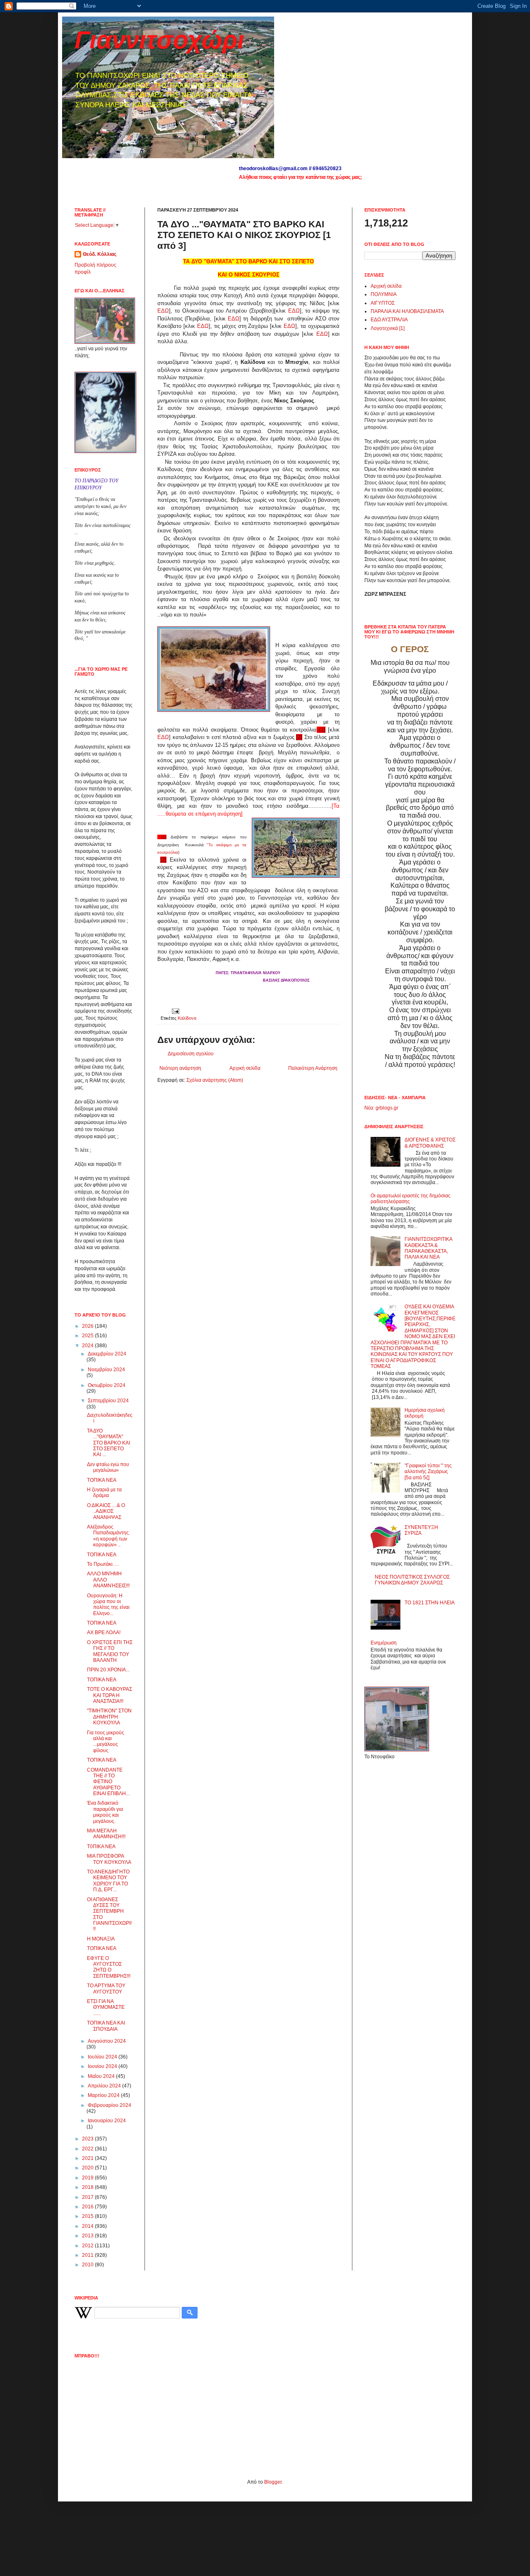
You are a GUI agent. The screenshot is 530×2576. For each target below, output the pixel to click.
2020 (88, 2168)
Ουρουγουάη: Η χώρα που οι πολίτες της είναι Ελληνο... (108, 1605)
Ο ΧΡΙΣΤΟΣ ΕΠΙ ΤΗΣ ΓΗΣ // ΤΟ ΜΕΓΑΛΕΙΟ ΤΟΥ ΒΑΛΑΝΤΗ (110, 1651)
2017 (88, 2197)
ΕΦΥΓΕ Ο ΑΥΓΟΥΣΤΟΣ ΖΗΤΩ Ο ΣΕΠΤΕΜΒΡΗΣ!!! (109, 1967)
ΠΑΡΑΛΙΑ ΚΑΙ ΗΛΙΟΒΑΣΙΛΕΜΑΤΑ (407, 311)
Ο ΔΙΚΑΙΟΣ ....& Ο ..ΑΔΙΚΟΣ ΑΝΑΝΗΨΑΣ (106, 1511)
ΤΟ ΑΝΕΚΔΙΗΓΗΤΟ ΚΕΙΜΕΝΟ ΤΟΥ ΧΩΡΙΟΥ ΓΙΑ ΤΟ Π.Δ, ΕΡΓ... (108, 1881)
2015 (88, 2216)
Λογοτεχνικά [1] (388, 328)
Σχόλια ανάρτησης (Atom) (215, 1080)
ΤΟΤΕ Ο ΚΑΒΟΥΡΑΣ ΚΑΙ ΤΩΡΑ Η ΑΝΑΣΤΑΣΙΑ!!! (110, 1695)
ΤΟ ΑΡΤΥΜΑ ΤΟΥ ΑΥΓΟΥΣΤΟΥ (106, 1989)
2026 (88, 1326)
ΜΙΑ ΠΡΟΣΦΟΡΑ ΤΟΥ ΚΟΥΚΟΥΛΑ (109, 1859)
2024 (88, 1346)
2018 (88, 2187)
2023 (88, 2139)
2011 (88, 2255)
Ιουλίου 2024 (103, 2057)
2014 (88, 2226)
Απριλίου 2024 (105, 2086)
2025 (88, 1336)
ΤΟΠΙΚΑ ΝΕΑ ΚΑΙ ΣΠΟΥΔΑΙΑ (106, 2026)
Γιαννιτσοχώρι (159, 40)
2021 (88, 2158)
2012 (88, 2246)
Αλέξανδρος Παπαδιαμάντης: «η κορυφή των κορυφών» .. (108, 1536)
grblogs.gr (387, 1108)
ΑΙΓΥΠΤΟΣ (383, 303)
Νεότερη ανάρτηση (180, 1068)
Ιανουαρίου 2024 (107, 2121)
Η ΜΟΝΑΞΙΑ (101, 1939)
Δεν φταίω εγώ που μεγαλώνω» (108, 1467)
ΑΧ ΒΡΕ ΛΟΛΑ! (104, 1632)
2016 (88, 2207)
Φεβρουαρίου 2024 (110, 2105)
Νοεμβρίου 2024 (106, 1370)
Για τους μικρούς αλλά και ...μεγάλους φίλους (106, 1742)
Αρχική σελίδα (245, 1068)
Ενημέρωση (384, 1643)
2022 (88, 2149)
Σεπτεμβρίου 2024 (108, 1401)
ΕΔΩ (163, 311)
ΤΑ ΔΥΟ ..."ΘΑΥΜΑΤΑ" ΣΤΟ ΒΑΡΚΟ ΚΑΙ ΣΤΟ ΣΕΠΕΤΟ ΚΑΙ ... (108, 1443)
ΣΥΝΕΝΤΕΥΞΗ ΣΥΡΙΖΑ (421, 1530)
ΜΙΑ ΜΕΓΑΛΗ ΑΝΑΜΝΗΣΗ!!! (106, 1834)
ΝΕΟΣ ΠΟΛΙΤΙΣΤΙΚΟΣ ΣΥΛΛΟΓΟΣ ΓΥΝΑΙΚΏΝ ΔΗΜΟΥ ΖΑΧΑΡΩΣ (412, 1580)
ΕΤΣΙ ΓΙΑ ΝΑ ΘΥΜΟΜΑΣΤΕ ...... (106, 2007)
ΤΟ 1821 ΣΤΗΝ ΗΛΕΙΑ (430, 1603)
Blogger (273, 2482)
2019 (88, 2178)
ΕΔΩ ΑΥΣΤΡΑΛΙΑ (389, 320)
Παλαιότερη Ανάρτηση (313, 1068)
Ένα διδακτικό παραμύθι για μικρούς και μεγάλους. (105, 1812)
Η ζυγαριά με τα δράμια (104, 1493)
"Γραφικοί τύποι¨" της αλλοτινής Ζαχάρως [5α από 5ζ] (428, 1472)
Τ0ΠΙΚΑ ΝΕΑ (101, 1847)
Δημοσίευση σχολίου (191, 1054)
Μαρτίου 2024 (104, 2095)
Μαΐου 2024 (102, 2076)
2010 (88, 2265)
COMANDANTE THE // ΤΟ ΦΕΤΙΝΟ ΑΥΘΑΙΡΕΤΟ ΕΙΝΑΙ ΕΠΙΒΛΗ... (108, 1782)
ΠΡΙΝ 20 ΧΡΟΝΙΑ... (108, 1670)
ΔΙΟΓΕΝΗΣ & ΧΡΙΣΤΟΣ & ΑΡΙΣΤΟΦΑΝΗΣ (430, 1143)
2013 (88, 2236)
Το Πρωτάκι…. (103, 1564)
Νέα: (369, 1108)
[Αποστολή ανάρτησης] (175, 1011)
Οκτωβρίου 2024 (107, 1385)
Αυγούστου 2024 (107, 2041)
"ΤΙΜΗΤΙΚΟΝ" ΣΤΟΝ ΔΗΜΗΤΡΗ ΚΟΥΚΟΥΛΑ (109, 1717)
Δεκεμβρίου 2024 (107, 1354)
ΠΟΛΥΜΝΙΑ (384, 294)
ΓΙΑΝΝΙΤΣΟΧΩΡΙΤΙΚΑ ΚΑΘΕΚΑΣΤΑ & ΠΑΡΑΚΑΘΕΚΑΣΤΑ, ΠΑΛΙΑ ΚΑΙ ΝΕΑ (428, 1248)
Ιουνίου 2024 (103, 2066)
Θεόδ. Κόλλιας (100, 254)
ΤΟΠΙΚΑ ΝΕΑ (102, 1480)
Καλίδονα (187, 1018)
